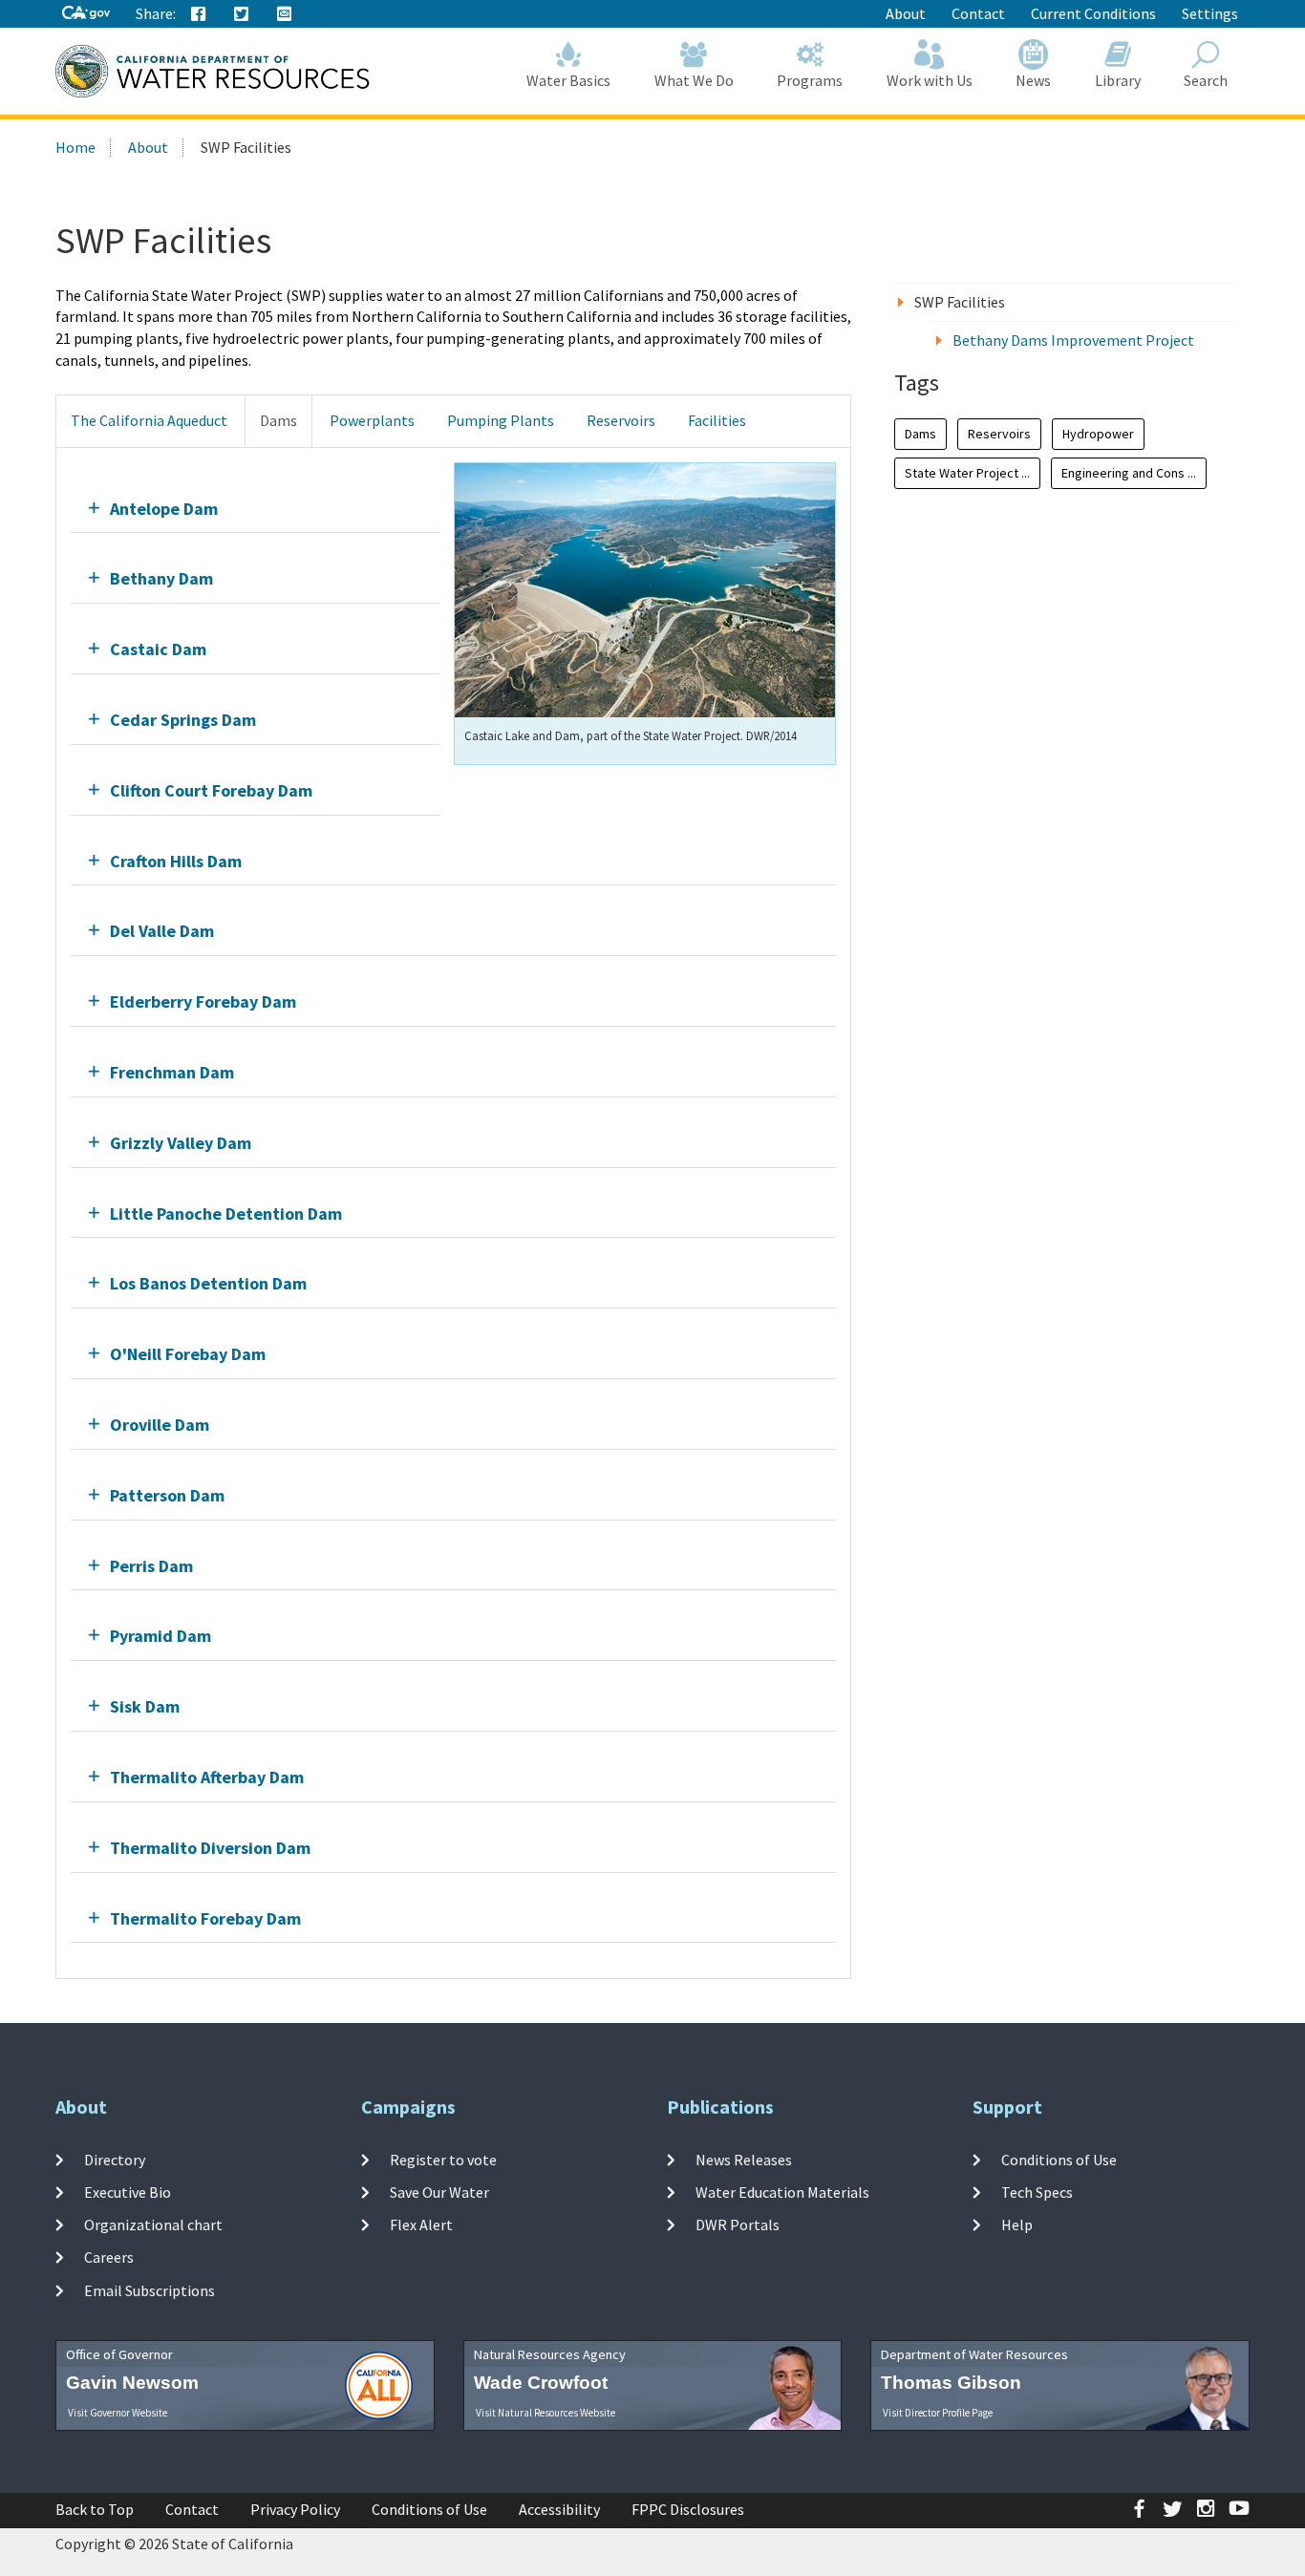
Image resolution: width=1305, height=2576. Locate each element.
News (1033, 80)
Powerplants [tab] (372, 420)
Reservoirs (999, 434)
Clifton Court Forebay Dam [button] (211, 790)
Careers (109, 2257)
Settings (1210, 13)
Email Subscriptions (150, 2289)
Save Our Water (439, 2192)
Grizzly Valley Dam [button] (181, 1143)
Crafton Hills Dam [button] (176, 861)
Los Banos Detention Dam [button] (208, 1283)
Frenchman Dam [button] (172, 1072)
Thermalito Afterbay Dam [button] (207, 1777)
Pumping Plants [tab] (501, 420)
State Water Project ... (967, 473)
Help (1017, 2225)
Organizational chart (153, 2225)
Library (1118, 80)
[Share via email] (285, 14)
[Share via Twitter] (242, 14)
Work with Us (930, 80)
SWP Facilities (960, 302)
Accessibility (559, 2509)
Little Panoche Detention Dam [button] (226, 1213)
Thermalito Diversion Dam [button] (210, 1848)
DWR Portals (738, 2225)
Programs (810, 80)
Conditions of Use (1059, 2159)
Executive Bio (128, 2192)
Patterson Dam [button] (167, 1495)
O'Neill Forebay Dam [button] (188, 1354)
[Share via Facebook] (199, 14)
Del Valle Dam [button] (162, 931)
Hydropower (1098, 434)
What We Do (694, 80)
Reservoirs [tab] (621, 420)
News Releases (744, 2159)
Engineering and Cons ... (1129, 473)
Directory (115, 2159)
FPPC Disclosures (688, 2509)
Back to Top (95, 2509)
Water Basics (568, 80)
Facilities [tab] (717, 420)
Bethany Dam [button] (161, 578)
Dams (920, 434)
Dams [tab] (278, 420)
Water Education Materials (782, 2192)
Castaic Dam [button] (158, 649)
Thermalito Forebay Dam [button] (205, 1918)
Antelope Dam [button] (164, 509)
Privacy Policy (295, 2509)
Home (75, 147)
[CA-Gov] (86, 14)
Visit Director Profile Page (938, 2413)
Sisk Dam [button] (145, 1706)
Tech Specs (1037, 2192)
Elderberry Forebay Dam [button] (203, 1001)
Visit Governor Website (118, 2413)
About (906, 13)
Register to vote (443, 2159)
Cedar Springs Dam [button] (183, 720)
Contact (978, 13)
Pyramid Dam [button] (160, 1636)
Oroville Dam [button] (160, 1425)
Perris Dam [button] (151, 1566)
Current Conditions (1093, 13)
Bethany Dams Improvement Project (1073, 340)
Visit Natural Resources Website (546, 2413)
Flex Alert (421, 2225)
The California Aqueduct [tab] (149, 420)
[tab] (255, 509)
